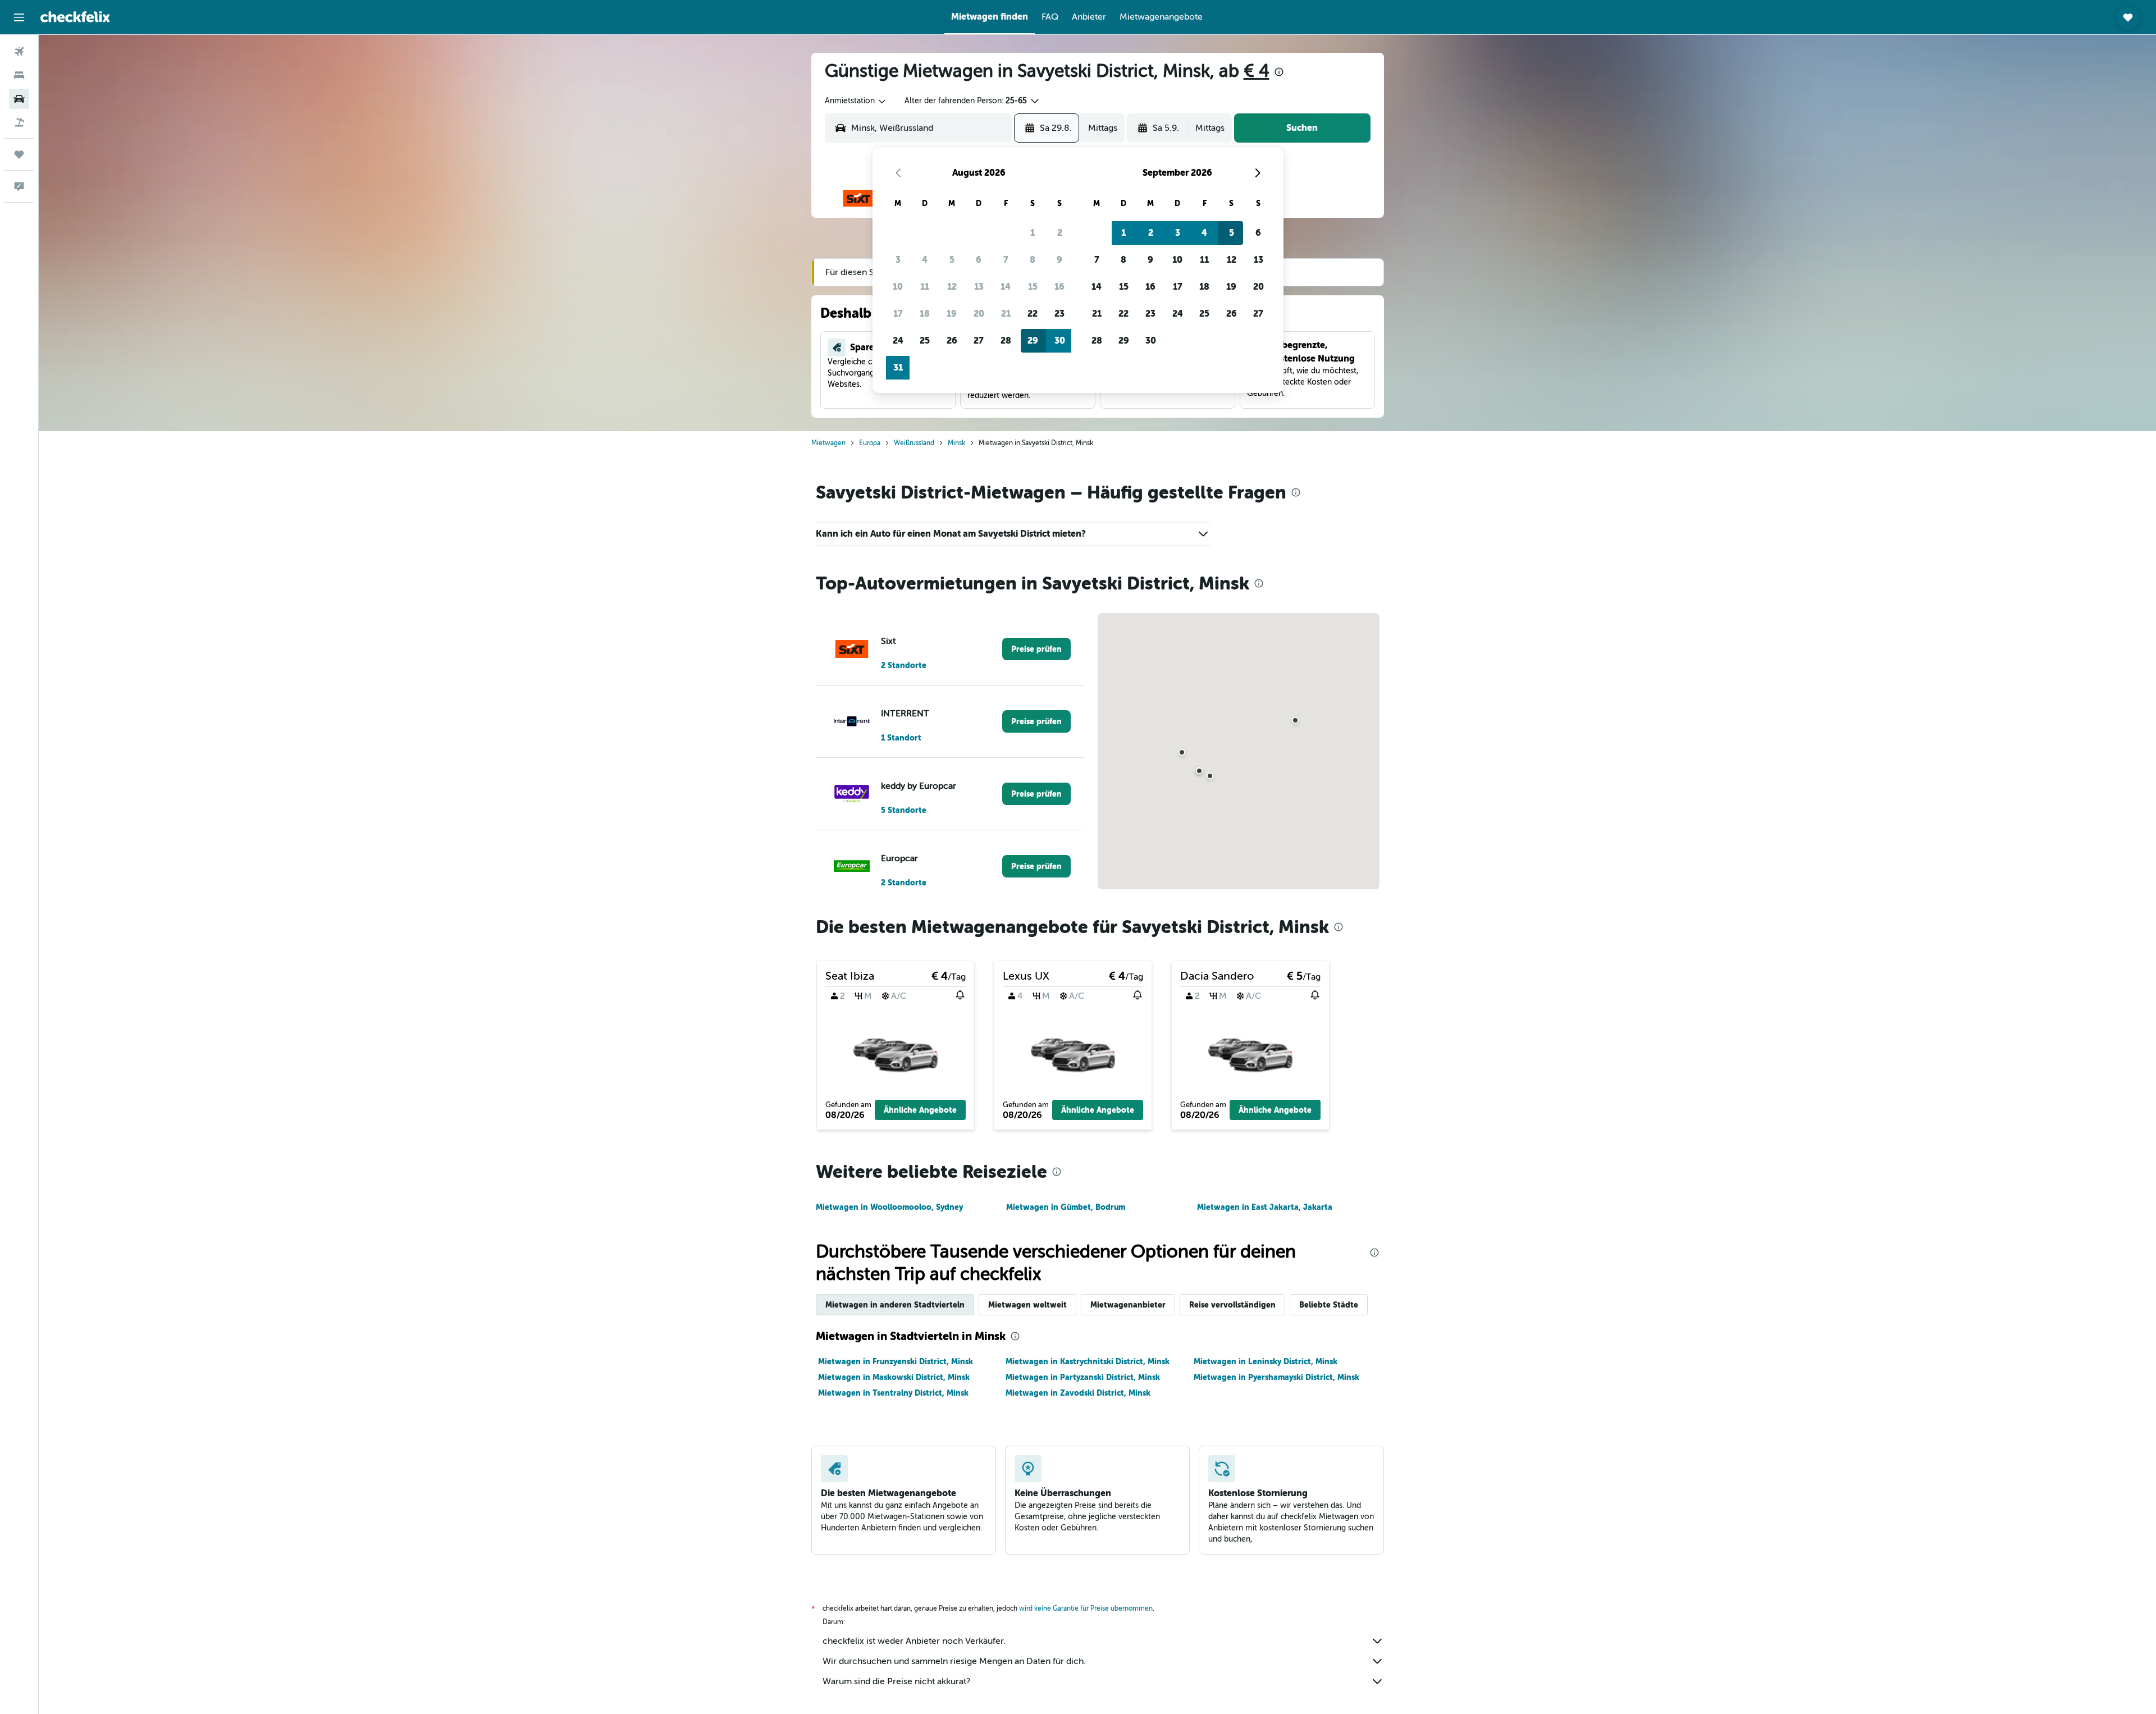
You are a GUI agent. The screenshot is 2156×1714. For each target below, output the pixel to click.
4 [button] (925, 260)
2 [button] (1060, 233)
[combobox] (856, 101)
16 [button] (1059, 287)
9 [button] (1059, 260)
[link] (1036, 649)
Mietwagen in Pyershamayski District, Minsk (1276, 1377)
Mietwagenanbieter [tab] (1128, 1305)
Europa (870, 443)
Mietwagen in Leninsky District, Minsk (1266, 1361)
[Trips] (19, 154)
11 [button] (925, 287)
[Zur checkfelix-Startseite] (75, 17)
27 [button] (979, 340)
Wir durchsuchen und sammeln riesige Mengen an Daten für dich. (954, 1661)
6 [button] (979, 260)
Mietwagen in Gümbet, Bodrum (1066, 1207)
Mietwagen (828, 443)
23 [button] (1059, 314)
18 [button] (925, 314)
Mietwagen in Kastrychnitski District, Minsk (1088, 1361)
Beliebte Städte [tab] (1329, 1305)
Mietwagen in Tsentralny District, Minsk (893, 1393)
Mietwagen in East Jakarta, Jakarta (1265, 1207)
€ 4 (1257, 71)
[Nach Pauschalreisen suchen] (19, 122)
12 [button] (952, 287)
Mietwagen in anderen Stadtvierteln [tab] (895, 1305)
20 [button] (979, 314)
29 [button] (1033, 340)
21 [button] (1006, 314)
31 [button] (898, 367)
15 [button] (1033, 287)
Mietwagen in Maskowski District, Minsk (894, 1377)
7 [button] (1006, 260)
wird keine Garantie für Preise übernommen (1086, 1608)
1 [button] (1033, 233)
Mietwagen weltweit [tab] (1027, 1305)
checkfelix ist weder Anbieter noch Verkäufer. (914, 1641)
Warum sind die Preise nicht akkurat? (896, 1681)
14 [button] (1006, 287)
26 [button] (952, 340)
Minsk (956, 443)
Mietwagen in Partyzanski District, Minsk (1083, 1377)
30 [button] (1060, 340)
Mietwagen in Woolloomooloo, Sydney (889, 1207)
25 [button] (925, 340)
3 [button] (898, 260)
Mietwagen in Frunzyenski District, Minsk (896, 1361)
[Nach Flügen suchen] (19, 52)
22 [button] (1033, 314)
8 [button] (1033, 260)
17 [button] (898, 314)
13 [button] (979, 287)
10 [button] (898, 287)
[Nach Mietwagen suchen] (19, 99)
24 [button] (898, 340)
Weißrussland (914, 443)
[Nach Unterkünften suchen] (19, 75)
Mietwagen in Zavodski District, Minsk (1078, 1393)
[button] (19, 17)
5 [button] (952, 260)
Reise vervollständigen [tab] (1232, 1305)
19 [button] (952, 314)
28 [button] (1006, 340)
